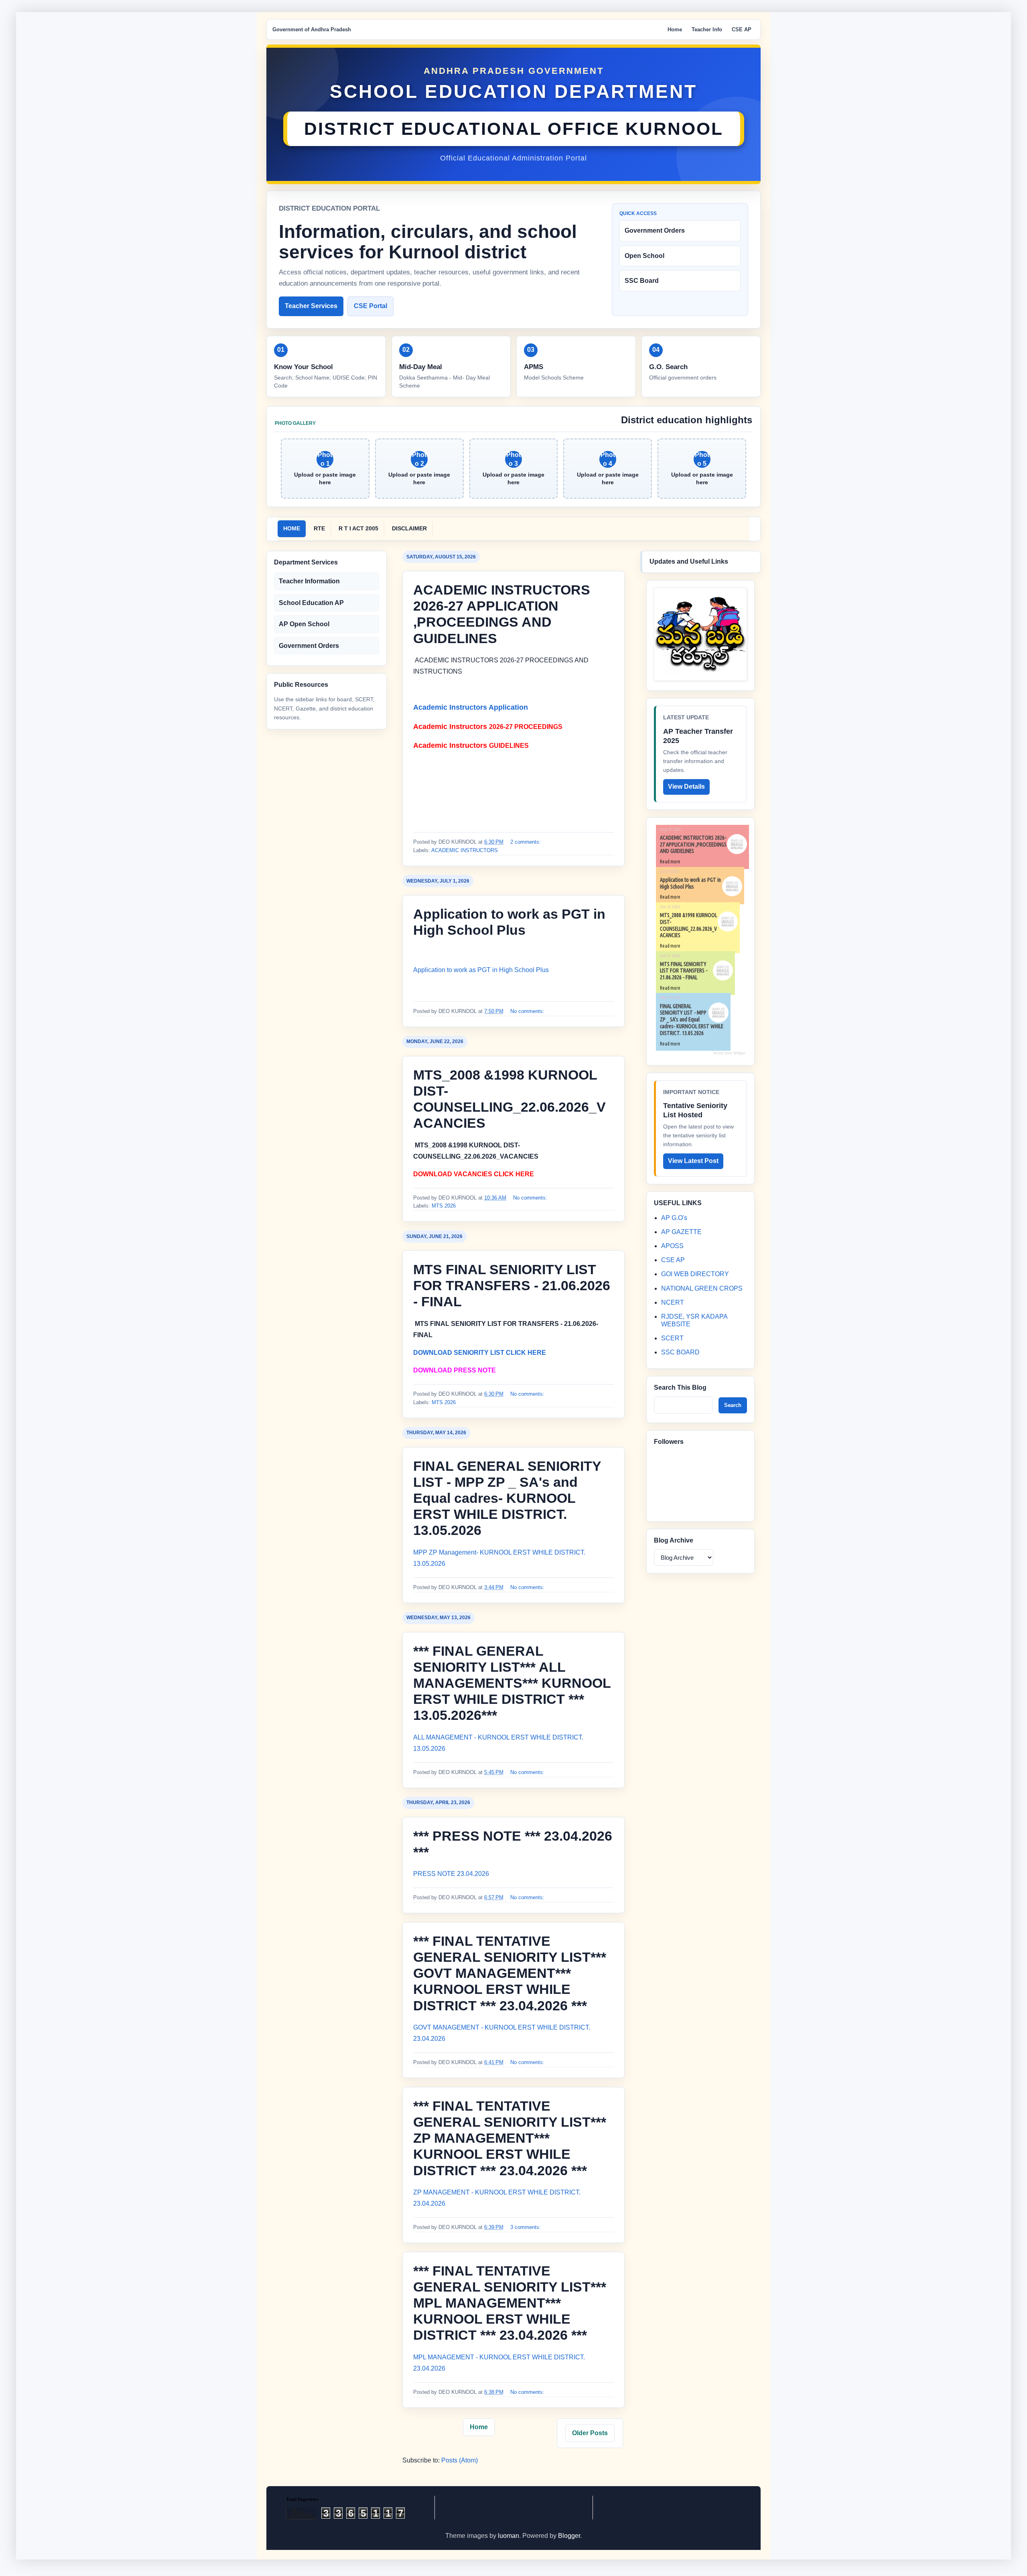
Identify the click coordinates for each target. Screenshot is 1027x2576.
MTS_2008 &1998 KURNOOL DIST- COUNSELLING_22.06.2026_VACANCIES (688, 925)
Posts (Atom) (460, 2460)
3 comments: (526, 2227)
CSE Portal (370, 306)
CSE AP (742, 29)
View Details (686, 787)
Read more (670, 862)
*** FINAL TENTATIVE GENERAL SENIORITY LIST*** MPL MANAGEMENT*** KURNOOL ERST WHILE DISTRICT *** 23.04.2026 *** (510, 2303)
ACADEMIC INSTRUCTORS (465, 850)
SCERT (672, 1338)
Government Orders (655, 230)
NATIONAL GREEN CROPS (702, 1288)
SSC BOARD (680, 1352)
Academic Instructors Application (472, 707)
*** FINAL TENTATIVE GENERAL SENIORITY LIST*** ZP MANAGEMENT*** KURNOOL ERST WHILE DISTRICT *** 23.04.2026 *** (510, 2138)
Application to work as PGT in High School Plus (481, 970)
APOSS (672, 1246)
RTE (319, 528)
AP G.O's (674, 1218)
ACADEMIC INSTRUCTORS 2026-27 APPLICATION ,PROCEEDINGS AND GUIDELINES (693, 844)
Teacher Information (309, 581)
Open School (644, 256)
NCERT (673, 1302)
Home (675, 29)
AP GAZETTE (681, 1232)
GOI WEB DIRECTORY (695, 1274)
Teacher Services (311, 306)
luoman (508, 2536)
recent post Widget (729, 1053)
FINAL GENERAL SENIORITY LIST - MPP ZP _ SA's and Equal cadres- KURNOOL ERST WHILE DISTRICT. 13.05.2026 (507, 1498)
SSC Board (642, 281)
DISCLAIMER (409, 528)
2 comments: (526, 842)
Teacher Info (707, 29)
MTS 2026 (444, 1206)
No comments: (528, 1011)
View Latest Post (693, 1161)
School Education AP (311, 603)
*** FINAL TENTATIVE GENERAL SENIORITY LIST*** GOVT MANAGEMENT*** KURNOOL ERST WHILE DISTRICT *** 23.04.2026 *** (510, 1973)
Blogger (569, 2536)
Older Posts (590, 2433)
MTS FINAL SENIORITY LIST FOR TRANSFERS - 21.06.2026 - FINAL (512, 1285)
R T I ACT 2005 (358, 528)
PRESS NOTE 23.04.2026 (451, 1874)
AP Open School (304, 624)
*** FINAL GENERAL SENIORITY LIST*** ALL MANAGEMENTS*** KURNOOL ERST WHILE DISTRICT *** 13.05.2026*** (512, 1683)
